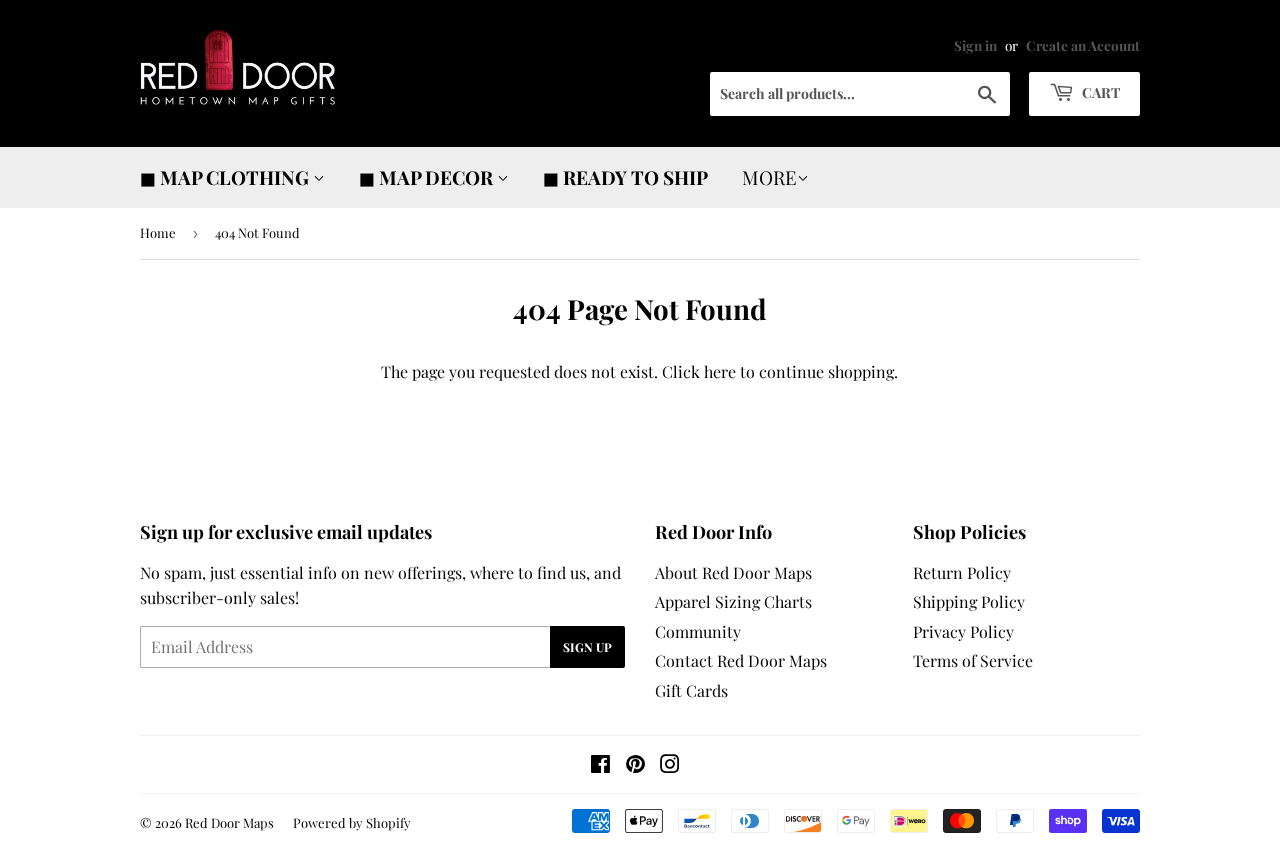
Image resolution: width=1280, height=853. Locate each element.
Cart (1099, 92)
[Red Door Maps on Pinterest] (635, 765)
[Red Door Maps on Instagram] (670, 765)
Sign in (975, 45)
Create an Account (1083, 45)
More (769, 177)
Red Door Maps (229, 822)
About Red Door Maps (733, 572)
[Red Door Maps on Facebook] (600, 765)
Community (698, 631)
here (720, 371)
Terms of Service (973, 660)
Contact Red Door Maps (741, 660)
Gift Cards (691, 690)
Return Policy (962, 572)
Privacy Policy (963, 631)
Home (158, 232)
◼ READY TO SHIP (625, 177)
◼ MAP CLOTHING (226, 177)
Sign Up (587, 647)
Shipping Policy (969, 601)
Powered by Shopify (352, 822)
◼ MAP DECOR (428, 177)
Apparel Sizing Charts (733, 601)
